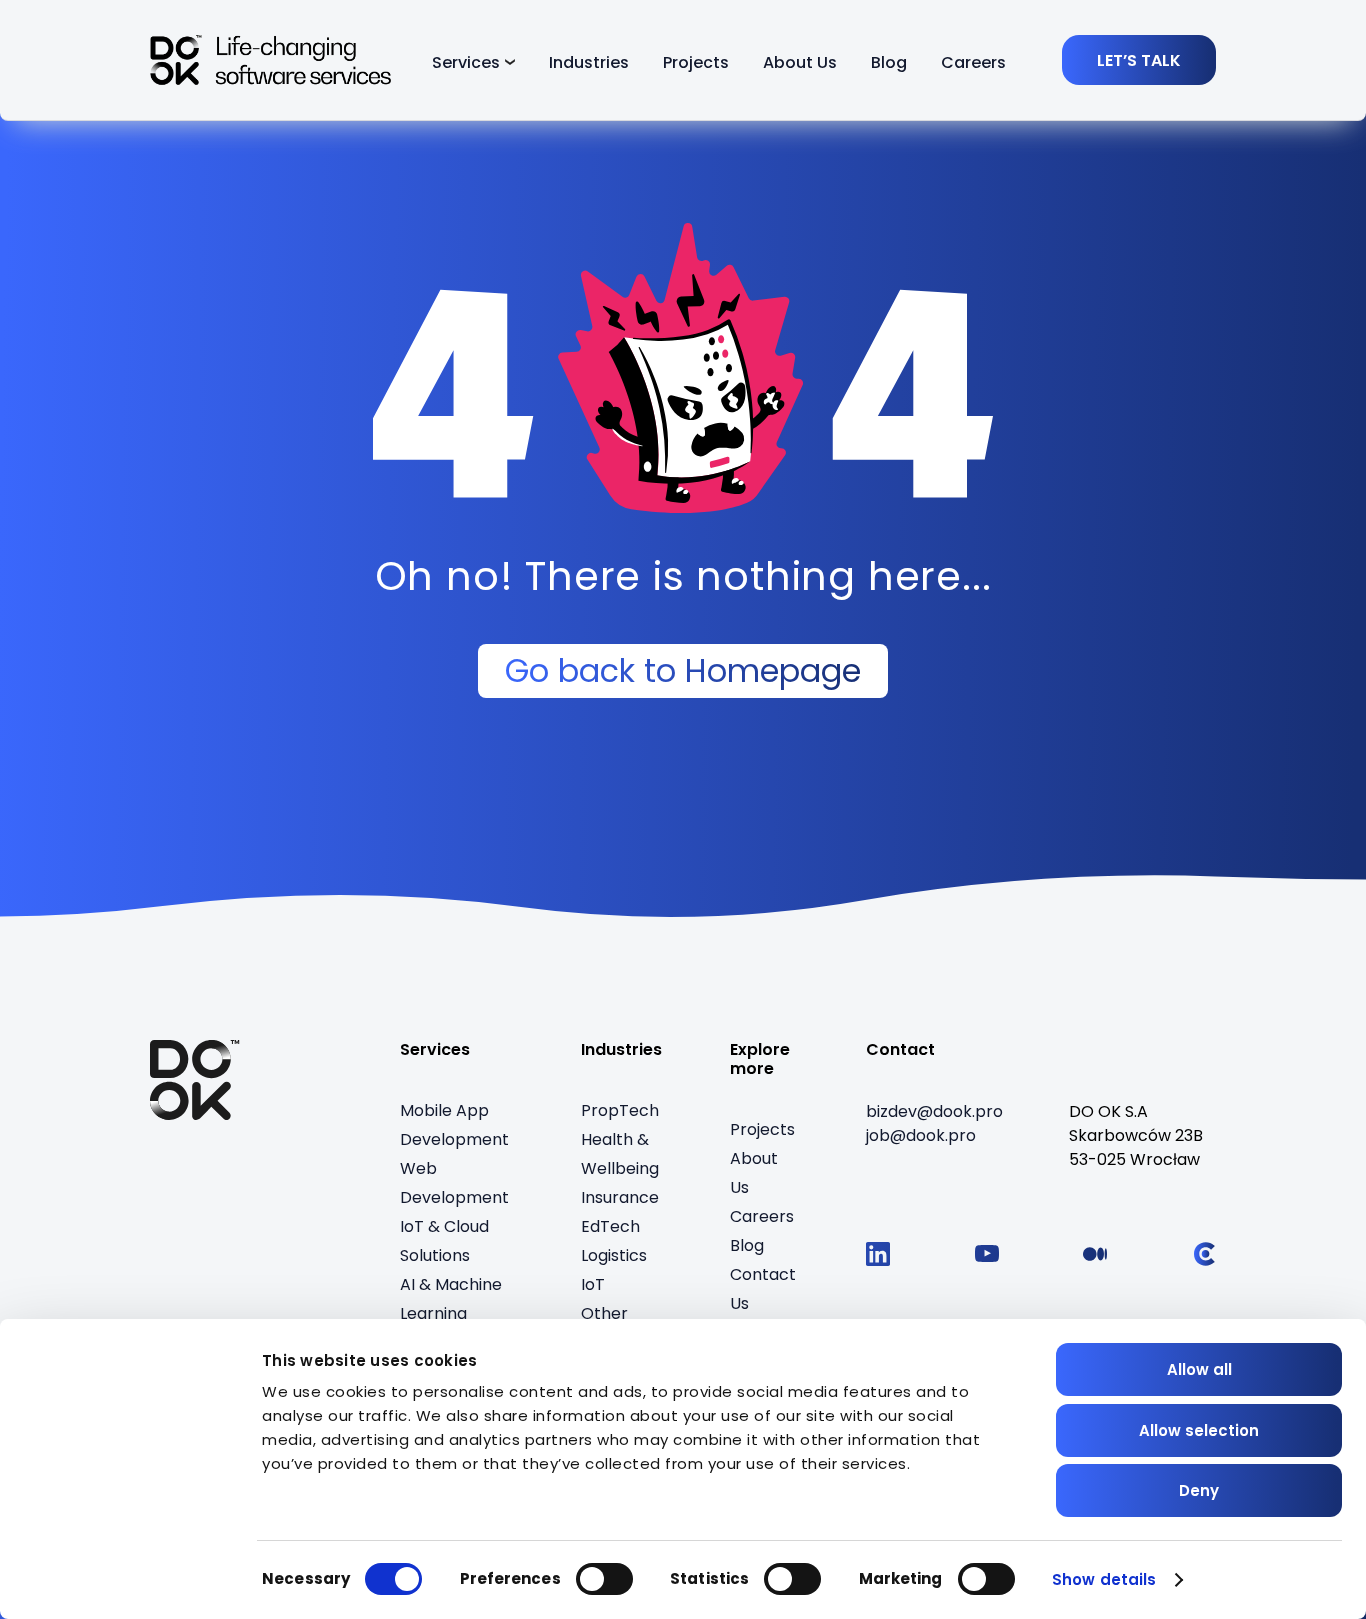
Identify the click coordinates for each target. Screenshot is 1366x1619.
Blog (889, 62)
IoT (593, 1284)
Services (466, 62)
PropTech (620, 1110)
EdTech (610, 1226)
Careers (973, 62)
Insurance (620, 1197)
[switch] (604, 1579)
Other (604, 1313)
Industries (589, 62)
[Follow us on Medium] (1095, 1254)
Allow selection (1199, 1430)
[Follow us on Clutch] (1204, 1254)
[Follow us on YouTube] (987, 1254)
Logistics (614, 1255)
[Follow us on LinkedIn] (878, 1254)
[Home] (195, 1080)
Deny (1199, 1490)
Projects (696, 62)
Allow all (1199, 1369)
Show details (1104, 1579)
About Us (800, 62)
